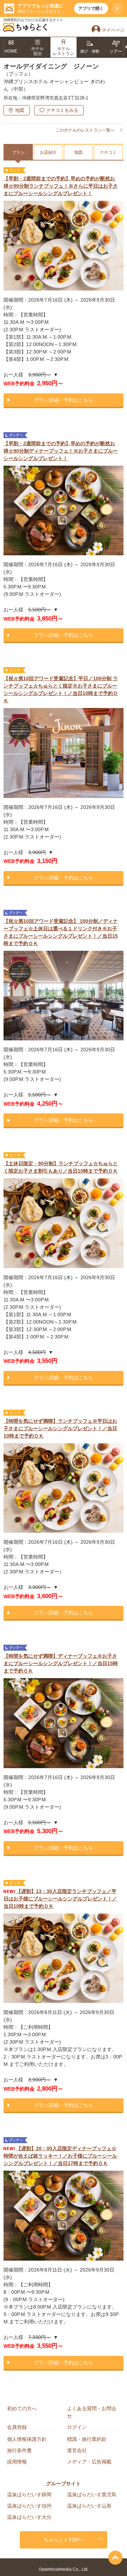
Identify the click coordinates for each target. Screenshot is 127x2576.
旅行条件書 (19, 2450)
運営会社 (77, 2450)
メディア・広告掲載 (89, 2462)
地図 (20, 110)
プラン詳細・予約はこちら (64, 400)
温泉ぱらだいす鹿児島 (92, 2495)
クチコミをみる (62, 110)
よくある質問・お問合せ (92, 2412)
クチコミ (108, 152)
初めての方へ (22, 2408)
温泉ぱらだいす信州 (29, 2506)
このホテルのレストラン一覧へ (85, 130)
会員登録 (17, 2427)
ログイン (77, 2427)
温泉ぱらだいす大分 (29, 2517)
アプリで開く (91, 8)
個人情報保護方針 (27, 2439)
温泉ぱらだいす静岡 (29, 2495)
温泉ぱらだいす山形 (89, 2506)
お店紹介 (48, 152)
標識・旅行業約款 (87, 2439)
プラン (18, 152)
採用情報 (17, 2462)
